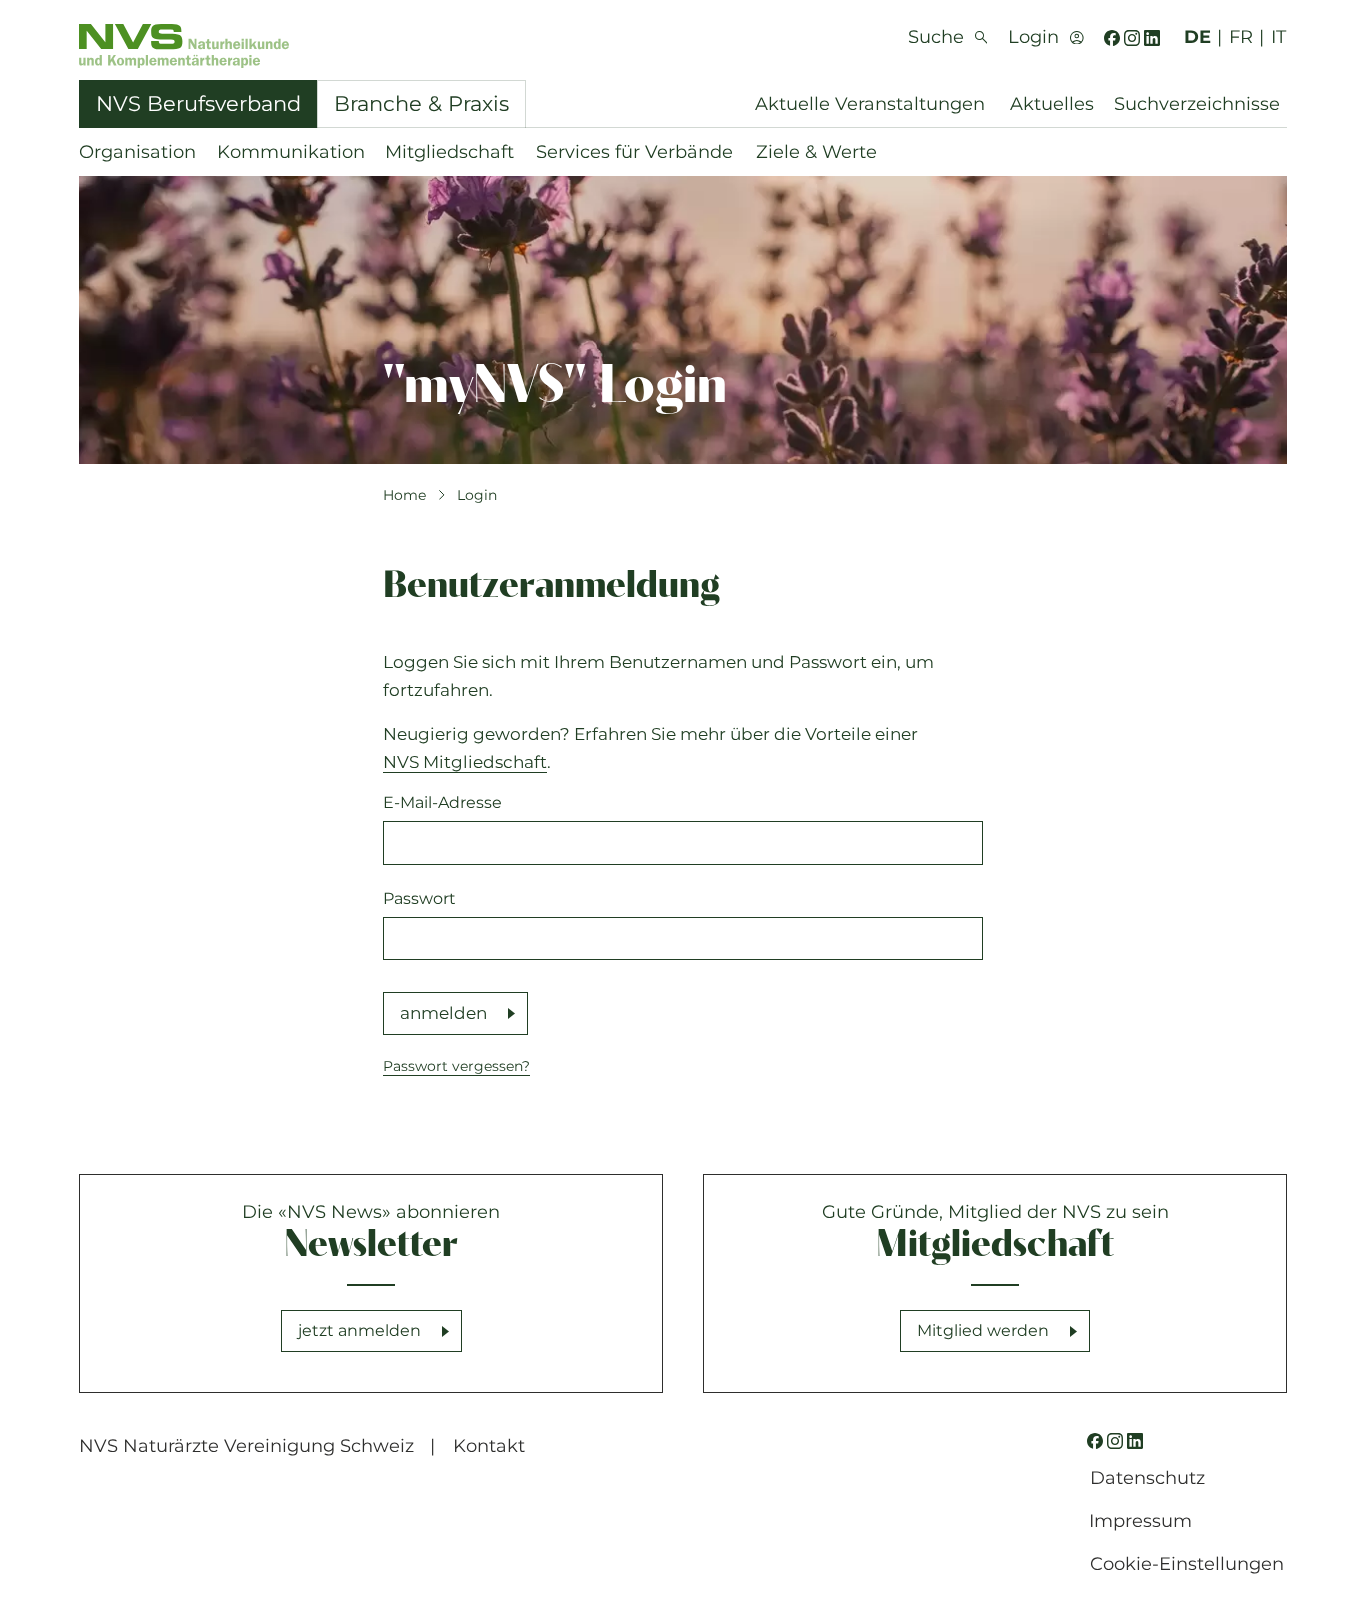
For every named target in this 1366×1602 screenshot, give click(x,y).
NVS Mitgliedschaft (465, 762)
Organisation (137, 152)
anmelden (443, 1013)
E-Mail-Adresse (442, 802)
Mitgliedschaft (449, 152)
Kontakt (489, 1446)
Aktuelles (1052, 104)
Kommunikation (291, 152)
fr (1241, 37)
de (1197, 37)
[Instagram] (1132, 38)
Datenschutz (1147, 1478)
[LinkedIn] (1152, 38)
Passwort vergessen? (456, 1066)
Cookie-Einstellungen (1187, 1564)
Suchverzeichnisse (1197, 104)
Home (404, 495)
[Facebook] (1112, 38)
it (1278, 37)
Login (477, 495)
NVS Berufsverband (198, 103)
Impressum (1140, 1521)
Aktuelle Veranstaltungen (870, 104)
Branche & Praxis (421, 103)
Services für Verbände (634, 152)
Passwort (419, 898)
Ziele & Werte (816, 152)
